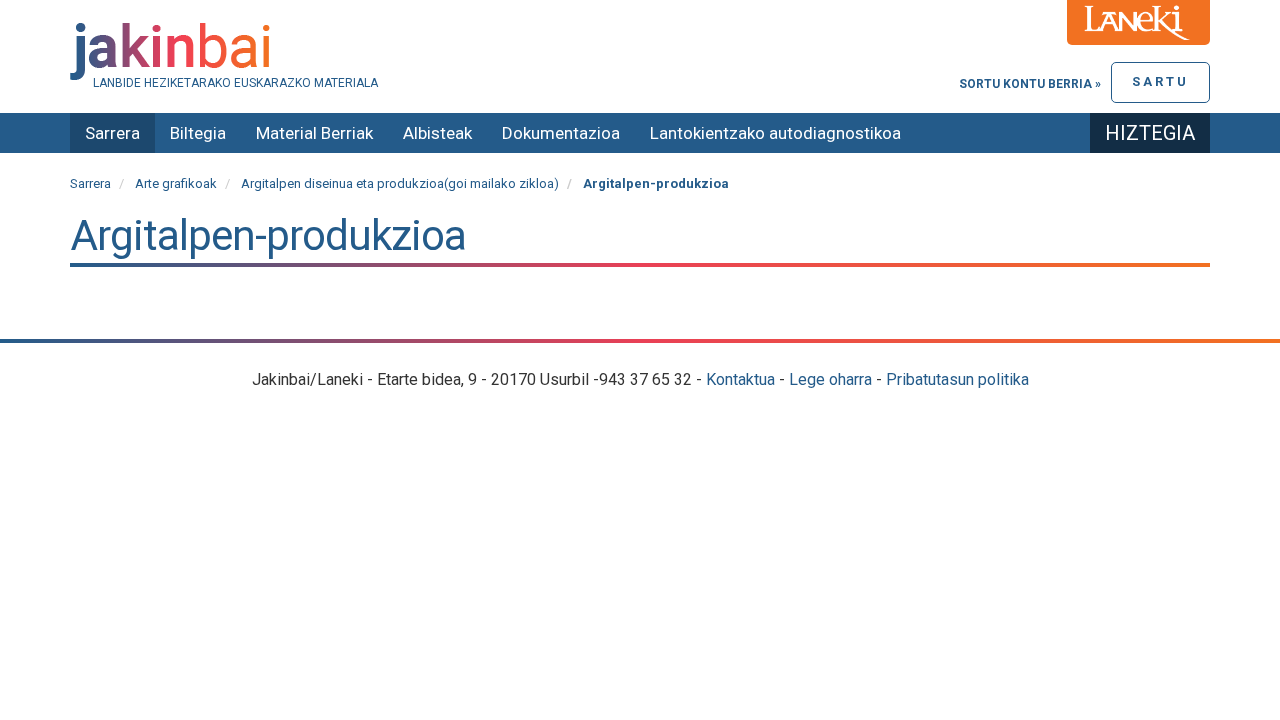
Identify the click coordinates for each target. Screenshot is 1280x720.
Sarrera (112, 133)
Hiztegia (1150, 133)
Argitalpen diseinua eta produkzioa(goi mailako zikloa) (400, 183)
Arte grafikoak (176, 183)
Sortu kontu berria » (1030, 84)
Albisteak (437, 133)
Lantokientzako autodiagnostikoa (775, 133)
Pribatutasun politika (957, 379)
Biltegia (198, 133)
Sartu (1160, 81)
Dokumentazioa (561, 133)
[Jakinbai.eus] (640, 51)
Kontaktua (740, 379)
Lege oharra (830, 379)
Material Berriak (314, 133)
